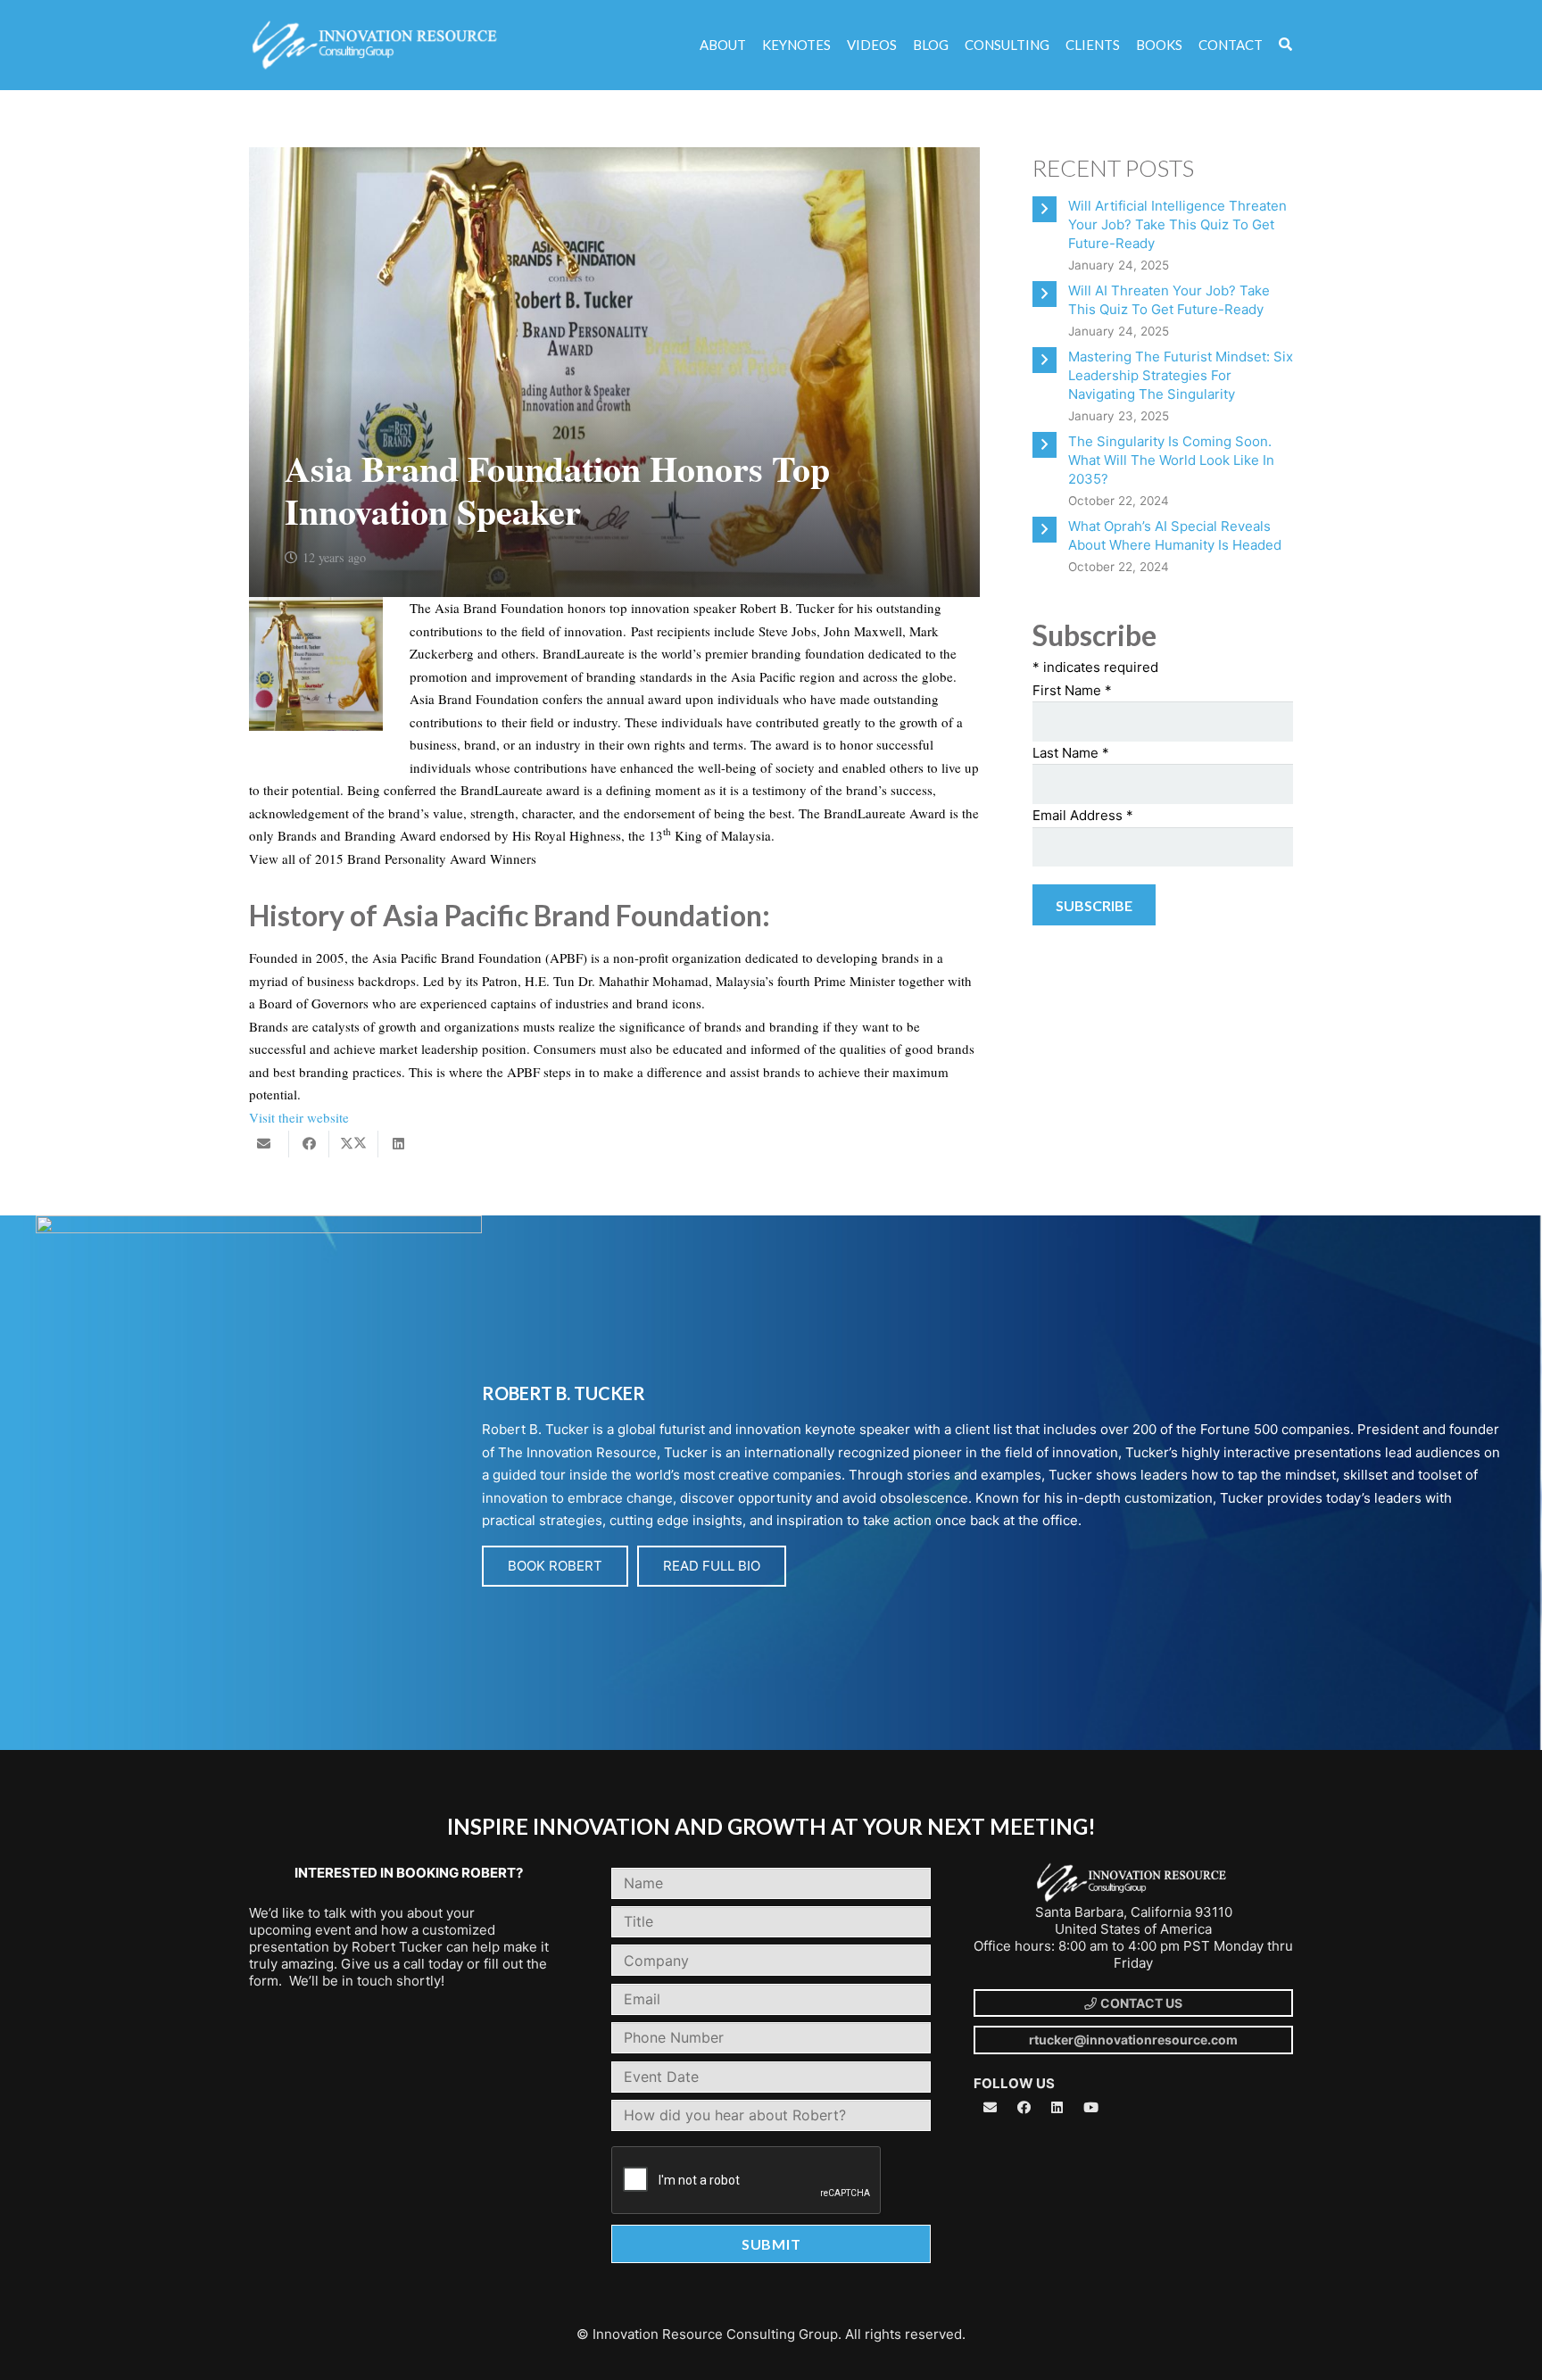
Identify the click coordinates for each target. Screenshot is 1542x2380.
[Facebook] (1024, 2108)
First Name (1072, 690)
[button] (1285, 45)
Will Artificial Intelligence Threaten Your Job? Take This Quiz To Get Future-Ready (1177, 224)
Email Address (1083, 815)
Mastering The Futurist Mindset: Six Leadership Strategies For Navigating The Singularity (1181, 375)
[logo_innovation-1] (377, 46)
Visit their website (299, 1117)
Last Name (1071, 753)
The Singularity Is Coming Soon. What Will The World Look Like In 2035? (1171, 460)
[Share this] (309, 1144)
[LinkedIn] (1057, 2108)
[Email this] (269, 1144)
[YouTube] (1091, 2108)
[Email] (991, 2108)
